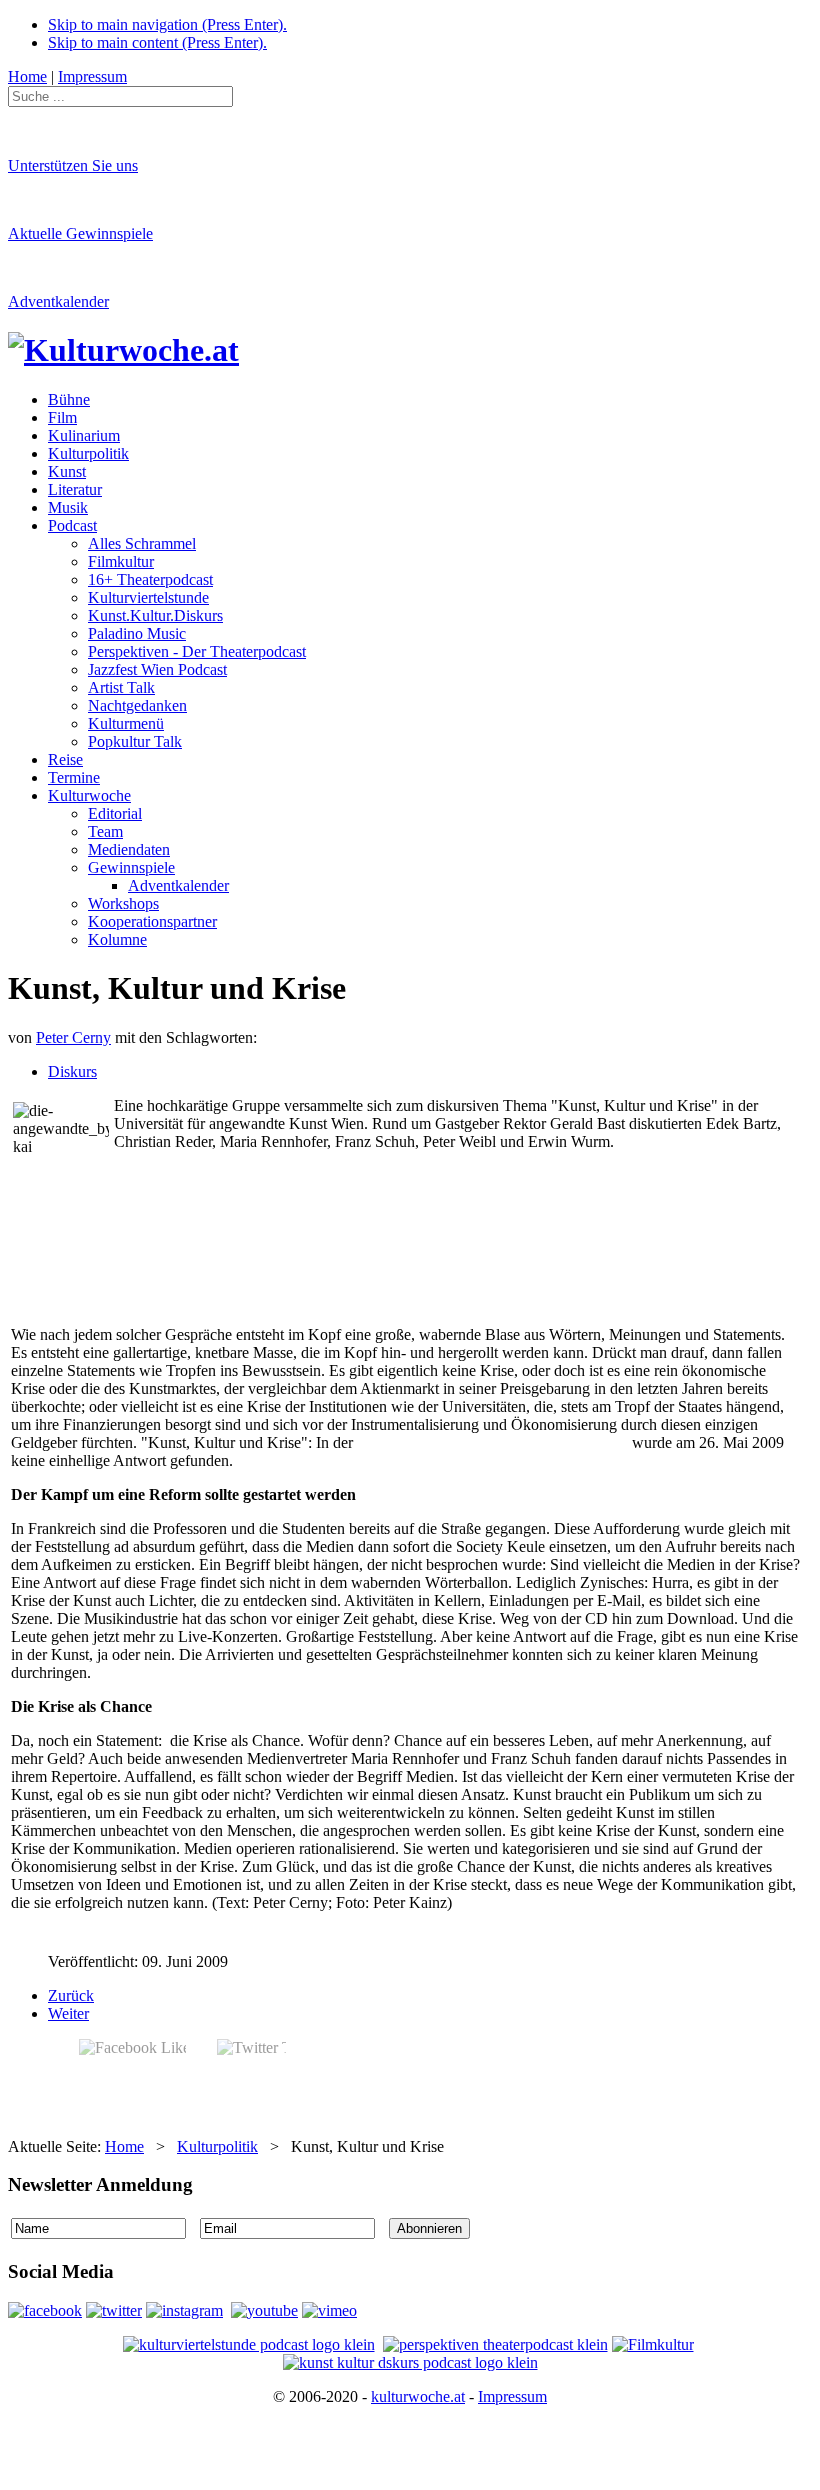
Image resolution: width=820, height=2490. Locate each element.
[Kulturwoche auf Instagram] (184, 2310)
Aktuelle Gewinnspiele (80, 233)
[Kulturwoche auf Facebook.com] (45, 2310)
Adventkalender (58, 301)
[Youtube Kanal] (329, 2310)
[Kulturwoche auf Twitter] (114, 2310)
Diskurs (72, 1071)
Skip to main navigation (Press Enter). (167, 24)
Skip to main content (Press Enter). (157, 42)
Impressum (512, 2396)
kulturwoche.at (418, 2396)
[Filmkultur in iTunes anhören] (653, 2344)
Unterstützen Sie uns (73, 165)
